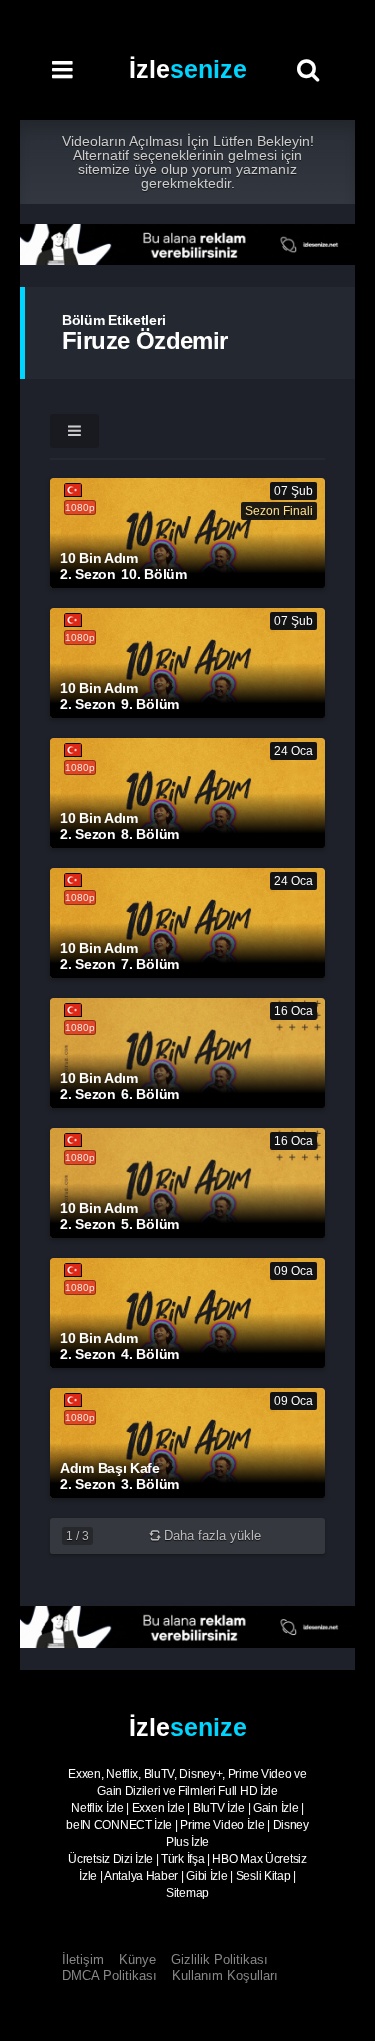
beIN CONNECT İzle (119, 1825)
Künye (137, 1959)
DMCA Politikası (109, 1975)
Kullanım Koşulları (225, 1975)
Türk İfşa (182, 1859)
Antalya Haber (141, 1876)
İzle (188, 69)
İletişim (83, 1959)
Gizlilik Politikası (219, 1959)
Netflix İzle (97, 1808)
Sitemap (187, 1893)
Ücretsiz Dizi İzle (110, 1859)
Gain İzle (275, 1808)
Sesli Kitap (263, 1876)
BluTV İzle (219, 1808)
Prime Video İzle (222, 1825)
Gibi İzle (206, 1876)
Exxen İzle (158, 1808)
